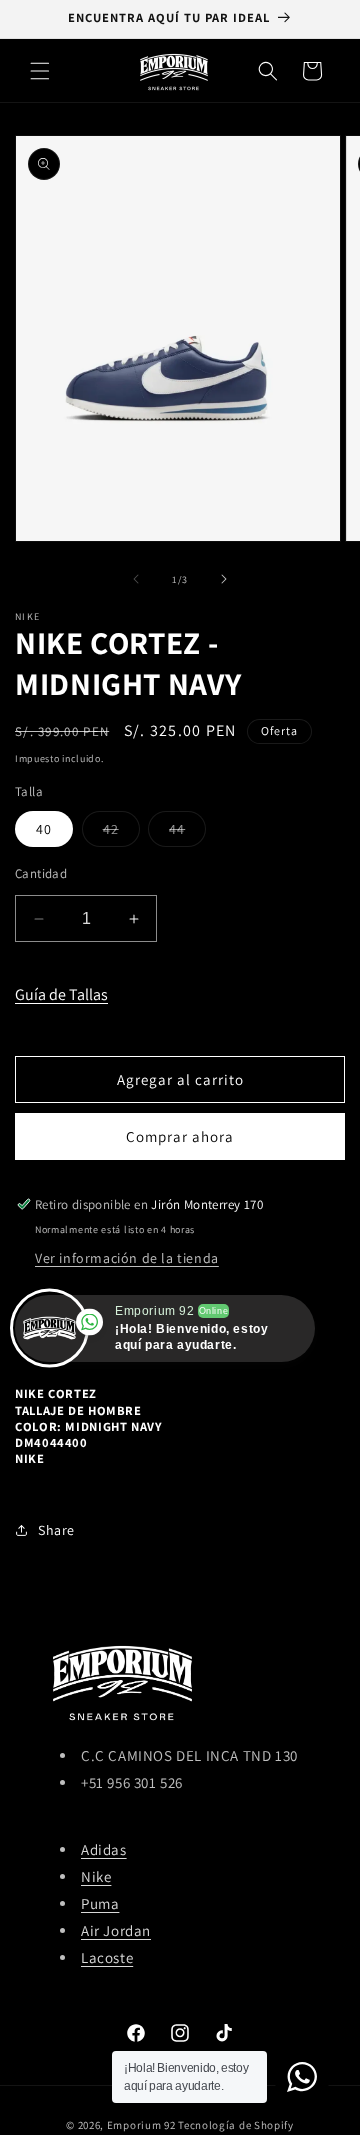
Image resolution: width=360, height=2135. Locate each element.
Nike (96, 1876)
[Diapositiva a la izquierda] (136, 579)
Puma (100, 1903)
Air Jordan (116, 1930)
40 (44, 829)
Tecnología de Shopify (236, 2125)
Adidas (104, 1849)
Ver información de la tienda (127, 1258)
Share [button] (56, 1530)
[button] (40, 71)
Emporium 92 (141, 2125)
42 (121, 833)
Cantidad (41, 873)
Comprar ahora (180, 1136)
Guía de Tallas (61, 994)
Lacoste (107, 1957)
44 (187, 833)
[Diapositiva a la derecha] (224, 579)
